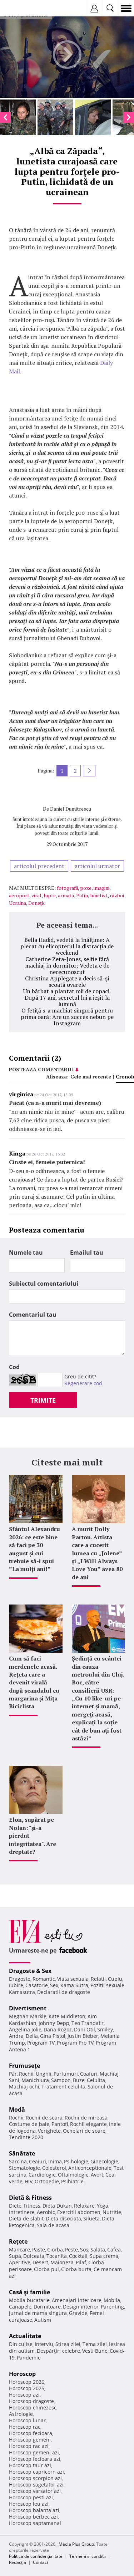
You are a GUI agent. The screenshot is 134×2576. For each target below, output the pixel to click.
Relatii (98, 1979)
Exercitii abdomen (79, 2212)
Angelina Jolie (25, 2029)
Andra (16, 2036)
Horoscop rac (25, 2427)
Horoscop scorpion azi (35, 2478)
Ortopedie (47, 2181)
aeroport (19, 895)
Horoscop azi (24, 2395)
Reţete (18, 2241)
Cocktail (78, 2256)
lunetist (99, 895)
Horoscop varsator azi (35, 2491)
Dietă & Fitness (30, 2198)
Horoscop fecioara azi (35, 2459)
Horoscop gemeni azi (34, 2452)
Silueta (91, 2218)
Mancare (19, 2249)
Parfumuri (66, 2074)
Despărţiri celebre (58, 2351)
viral (36, 895)
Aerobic (46, 2212)
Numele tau (26, 1253)
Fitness (32, 2206)
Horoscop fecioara (31, 2433)
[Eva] (22, 8)
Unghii (44, 2074)
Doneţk (36, 903)
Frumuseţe (24, 2066)
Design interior (81, 2307)
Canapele (20, 2307)
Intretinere (22, 2212)
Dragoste (20, 1979)
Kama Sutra (74, 1985)
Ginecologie (104, 2161)
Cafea (114, 2249)
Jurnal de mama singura (38, 2313)
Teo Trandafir (88, 2023)
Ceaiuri (38, 2161)
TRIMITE (43, 1400)
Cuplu (115, 1979)
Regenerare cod (83, 1383)
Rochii (26, 2074)
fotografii (67, 888)
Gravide (78, 2313)
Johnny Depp (54, 2023)
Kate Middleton (67, 2016)
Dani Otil (85, 2029)
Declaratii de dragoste (64, 1992)
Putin (82, 895)
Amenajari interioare (77, 2300)
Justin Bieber (83, 2036)
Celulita (96, 2080)
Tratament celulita (63, 2087)
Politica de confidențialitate (36, 2556)
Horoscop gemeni (30, 2440)
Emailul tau (87, 1253)
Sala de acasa (53, 2225)
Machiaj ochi (24, 2087)
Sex (54, 1985)
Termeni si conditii (88, 2556)
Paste (39, 2249)
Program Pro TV (75, 2043)
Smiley (105, 2029)
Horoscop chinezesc (33, 2407)
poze (86, 888)
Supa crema (104, 2256)
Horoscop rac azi (29, 2446)
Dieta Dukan (57, 2206)
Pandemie (29, 2358)
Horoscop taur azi (30, 2465)
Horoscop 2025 (27, 2388)
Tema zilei (95, 2344)
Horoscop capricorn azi (36, 2472)
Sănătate (22, 2153)
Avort (97, 2175)
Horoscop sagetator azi (36, 2485)
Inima (55, 2161)
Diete (15, 2206)
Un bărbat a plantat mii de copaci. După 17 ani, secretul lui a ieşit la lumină (67, 998)
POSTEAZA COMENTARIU (41, 1069)
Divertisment (28, 2008)
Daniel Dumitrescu (71, 809)
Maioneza (62, 2262)
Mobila (112, 2300)
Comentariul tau (33, 1315)
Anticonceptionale (90, 2168)
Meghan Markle (28, 2016)
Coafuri (89, 2074)
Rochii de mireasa (86, 2118)
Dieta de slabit (26, 2218)
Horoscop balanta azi (34, 2510)
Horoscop (22, 2374)
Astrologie (21, 2414)
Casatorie (37, 1985)
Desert (40, 2262)
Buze (79, 2080)
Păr (13, 2074)
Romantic (44, 1979)
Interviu (44, 2344)
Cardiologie (42, 2175)
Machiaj (109, 2074)
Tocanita (57, 2256)
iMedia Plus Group (76, 2544)
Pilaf (81, 2262)
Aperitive (20, 2262)
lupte (50, 895)
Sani (14, 2080)
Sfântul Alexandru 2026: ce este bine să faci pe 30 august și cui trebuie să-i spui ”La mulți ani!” (34, 1549)
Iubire (16, 1985)
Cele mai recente (91, 1077)
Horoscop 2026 (27, 2382)
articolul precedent (39, 866)
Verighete (49, 2131)
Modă (17, 2110)
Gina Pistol (53, 2036)
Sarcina (18, 2161)
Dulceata (34, 2256)
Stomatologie (24, 2168)
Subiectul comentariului (44, 1284)
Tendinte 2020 (26, 2137)
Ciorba (55, 2249)
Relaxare (84, 2206)
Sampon (61, 2080)
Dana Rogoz (58, 2029)
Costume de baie (29, 2124)
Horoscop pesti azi (31, 2497)
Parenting (112, 2307)
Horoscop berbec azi (33, 2517)
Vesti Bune (95, 2351)
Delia (32, 2036)
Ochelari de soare (84, 2131)
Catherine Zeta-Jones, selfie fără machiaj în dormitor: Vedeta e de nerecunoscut (67, 965)
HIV (29, 2181)
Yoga (103, 2206)
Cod (14, 1367)
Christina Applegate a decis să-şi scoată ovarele (67, 981)
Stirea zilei (68, 2344)
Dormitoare (47, 2307)
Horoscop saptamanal (35, 2523)
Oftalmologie (73, 2175)
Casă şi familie (29, 2292)
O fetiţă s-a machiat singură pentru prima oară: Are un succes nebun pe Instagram (67, 1017)
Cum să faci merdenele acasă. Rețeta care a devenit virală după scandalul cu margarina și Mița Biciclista (34, 1682)
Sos (84, 2249)
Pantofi (60, 2124)
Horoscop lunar (27, 2420)
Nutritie (112, 2212)
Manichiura (35, 2080)
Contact (41, 2562)
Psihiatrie (72, 2181)
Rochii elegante (88, 2124)
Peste (71, 2249)
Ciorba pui (46, 2269)
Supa (15, 2256)
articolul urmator (97, 866)
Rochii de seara (44, 2118)
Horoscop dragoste (31, 2401)
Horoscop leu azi (29, 2504)
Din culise (21, 2344)
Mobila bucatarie (29, 2300)
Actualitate (25, 2336)
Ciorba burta (76, 2269)
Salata (98, 2249)
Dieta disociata (63, 2218)
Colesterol (54, 2168)
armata (66, 895)
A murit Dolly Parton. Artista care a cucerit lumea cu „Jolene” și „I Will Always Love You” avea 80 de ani (97, 1553)
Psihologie (76, 2161)
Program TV (41, 2043)
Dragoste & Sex (30, 1971)
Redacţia (18, 2562)
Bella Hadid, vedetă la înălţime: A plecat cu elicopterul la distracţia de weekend (67, 946)
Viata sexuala (73, 1979)
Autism (43, 2320)
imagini (101, 888)
